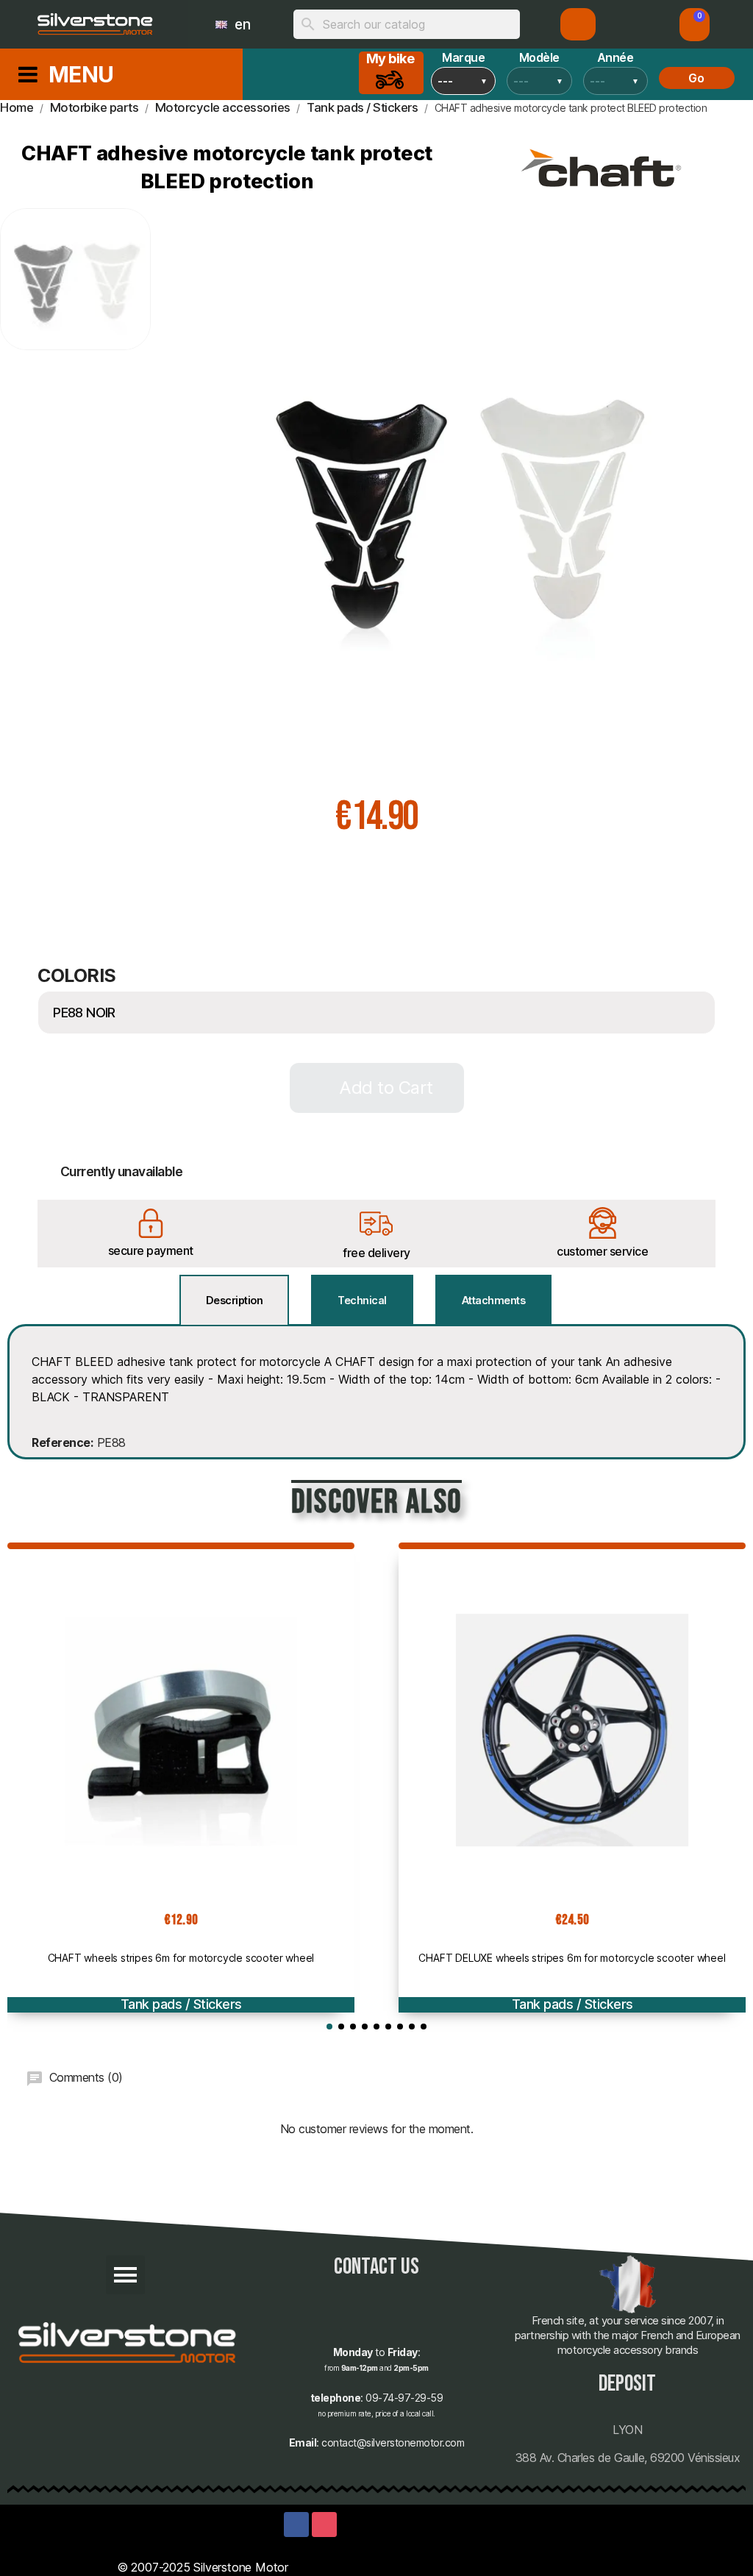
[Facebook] (296, 2525)
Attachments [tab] (494, 1300)
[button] (695, 25)
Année (615, 57)
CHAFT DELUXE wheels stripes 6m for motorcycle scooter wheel (572, 1958)
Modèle (539, 57)
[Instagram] (324, 2525)
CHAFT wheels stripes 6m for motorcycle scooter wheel (181, 1958)
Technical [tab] (362, 1300)
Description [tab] (235, 1300)
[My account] (578, 24)
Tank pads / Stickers (181, 2004)
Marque (463, 57)
